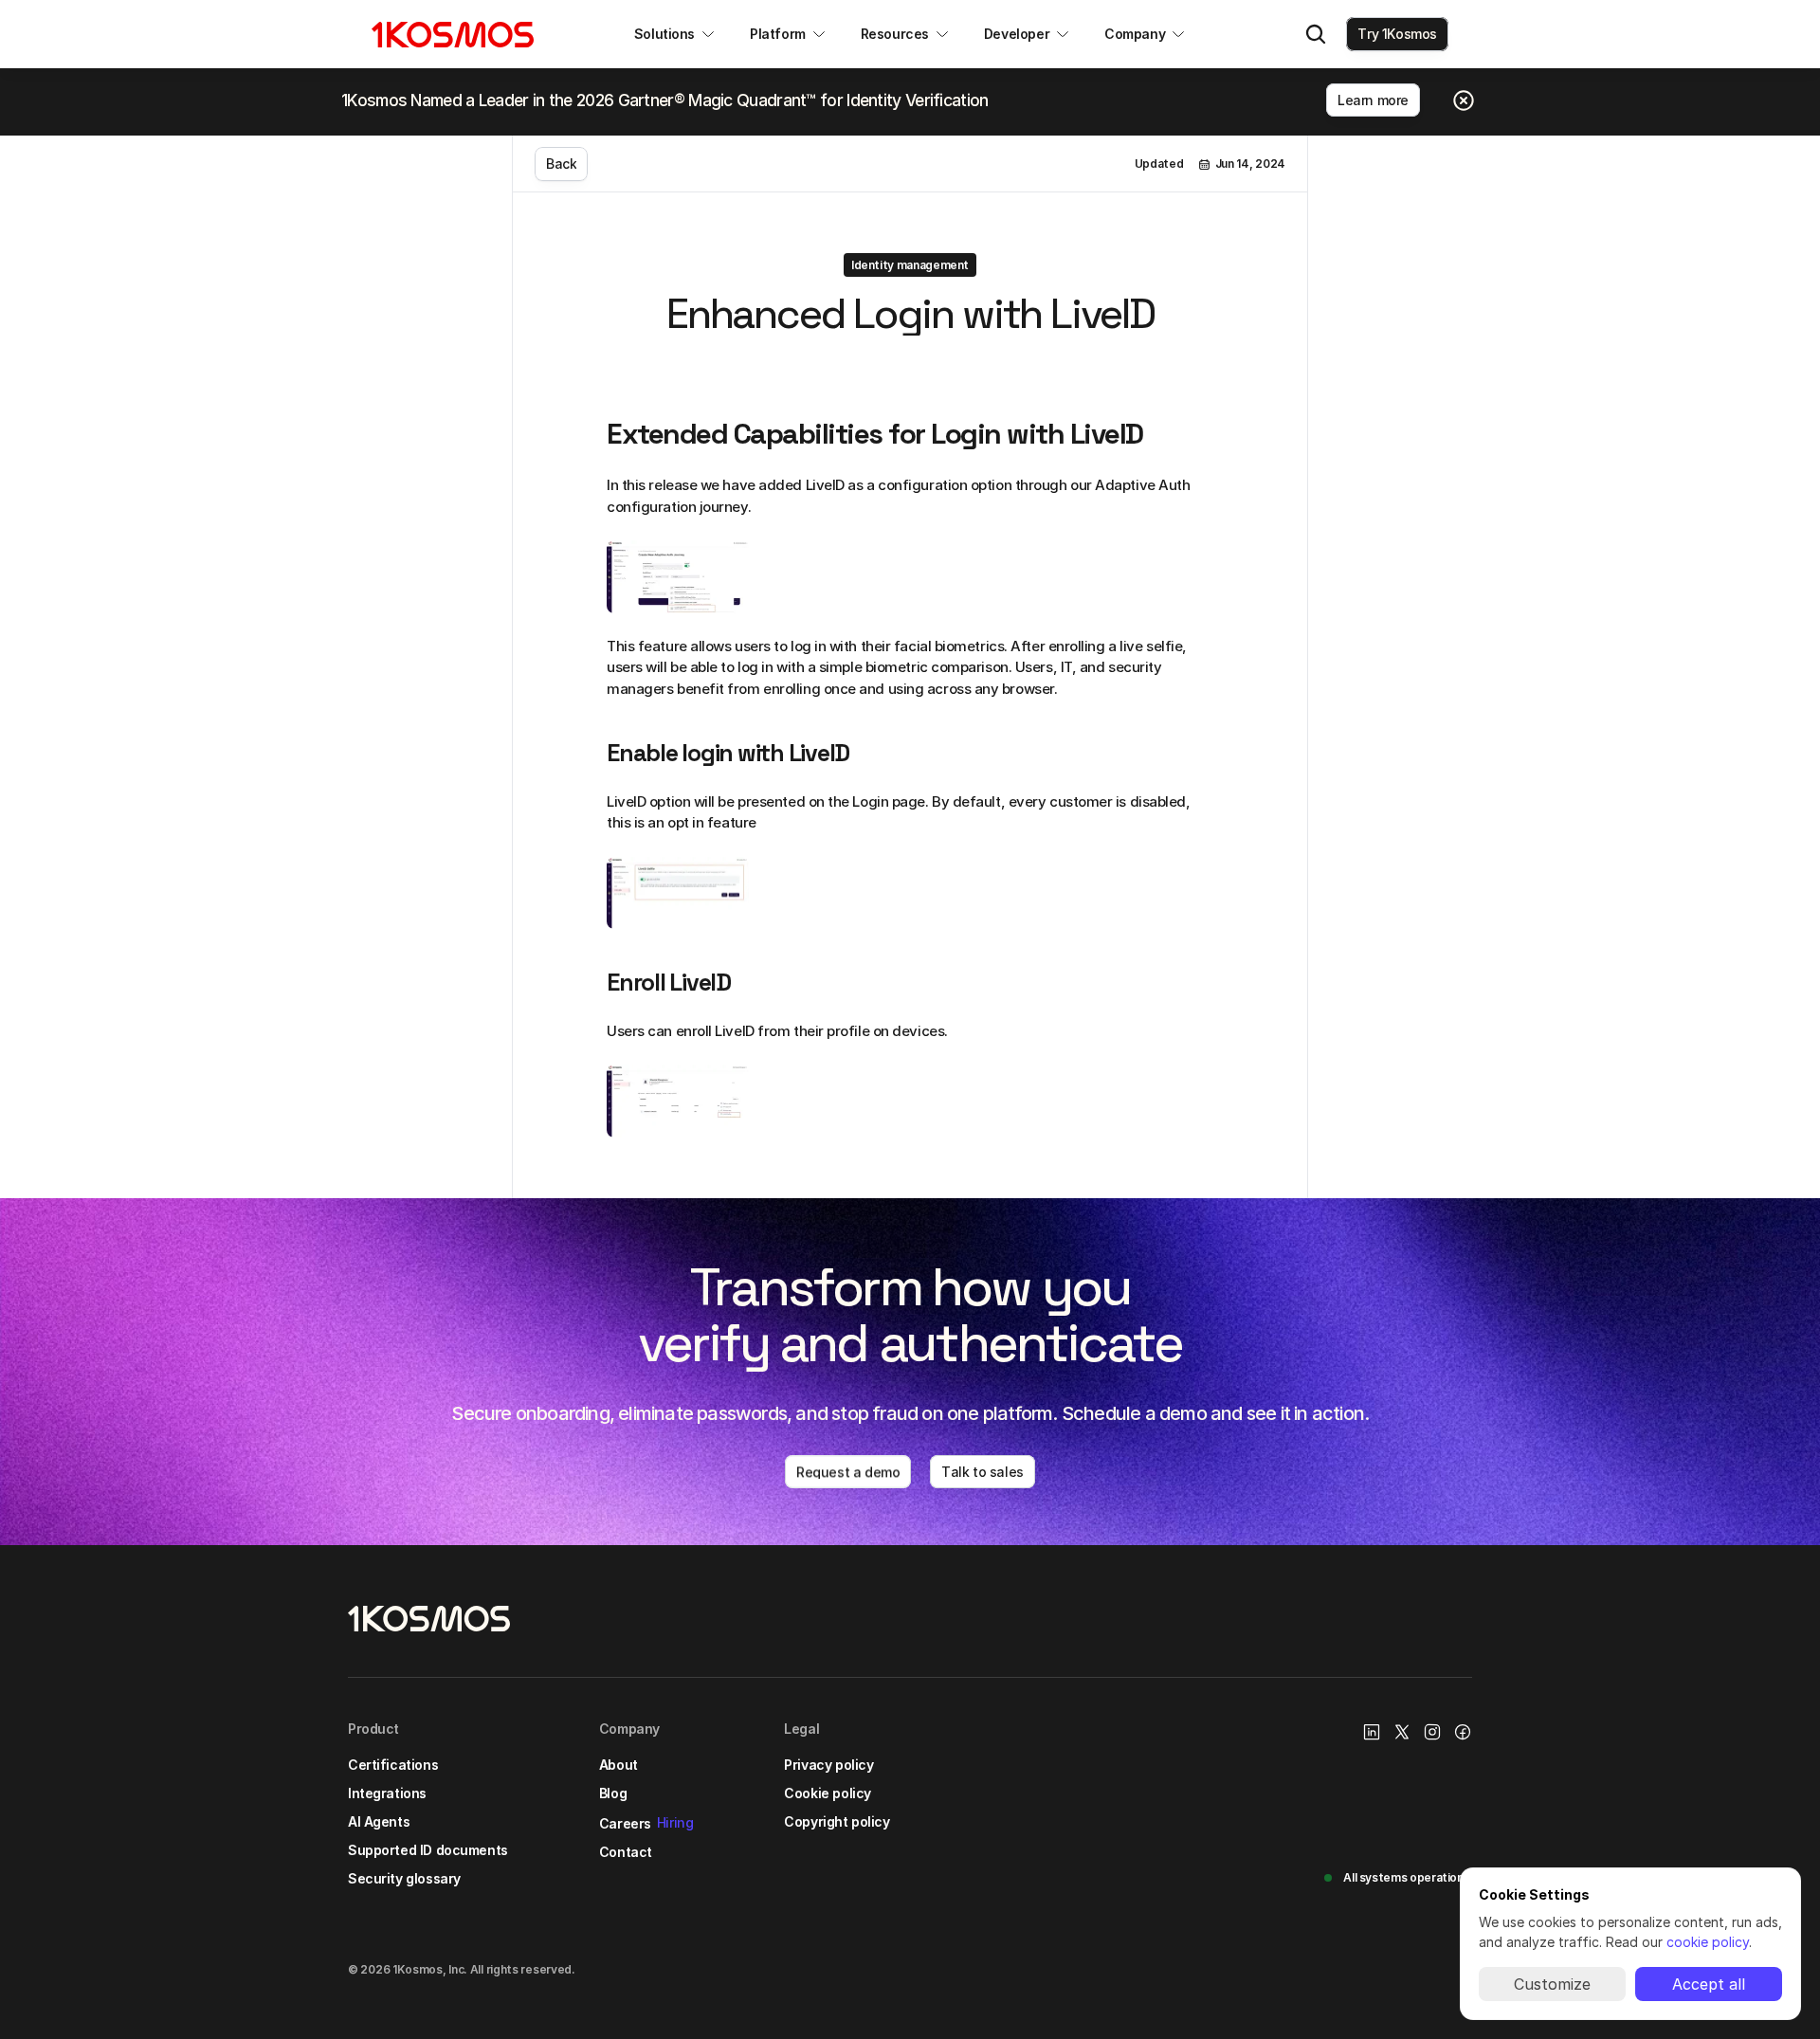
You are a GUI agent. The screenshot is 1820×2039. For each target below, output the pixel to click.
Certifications (393, 1765)
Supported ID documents (428, 1850)
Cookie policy (828, 1793)
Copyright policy (837, 1821)
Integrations (387, 1793)
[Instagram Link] (1432, 1732)
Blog (613, 1793)
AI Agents (379, 1821)
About (619, 1765)
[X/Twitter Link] (1402, 1732)
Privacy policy (828, 1765)
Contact (626, 1852)
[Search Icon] (1316, 34)
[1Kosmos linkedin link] (1372, 1732)
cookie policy (1708, 1942)
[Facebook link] (1463, 1732)
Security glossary (404, 1878)
